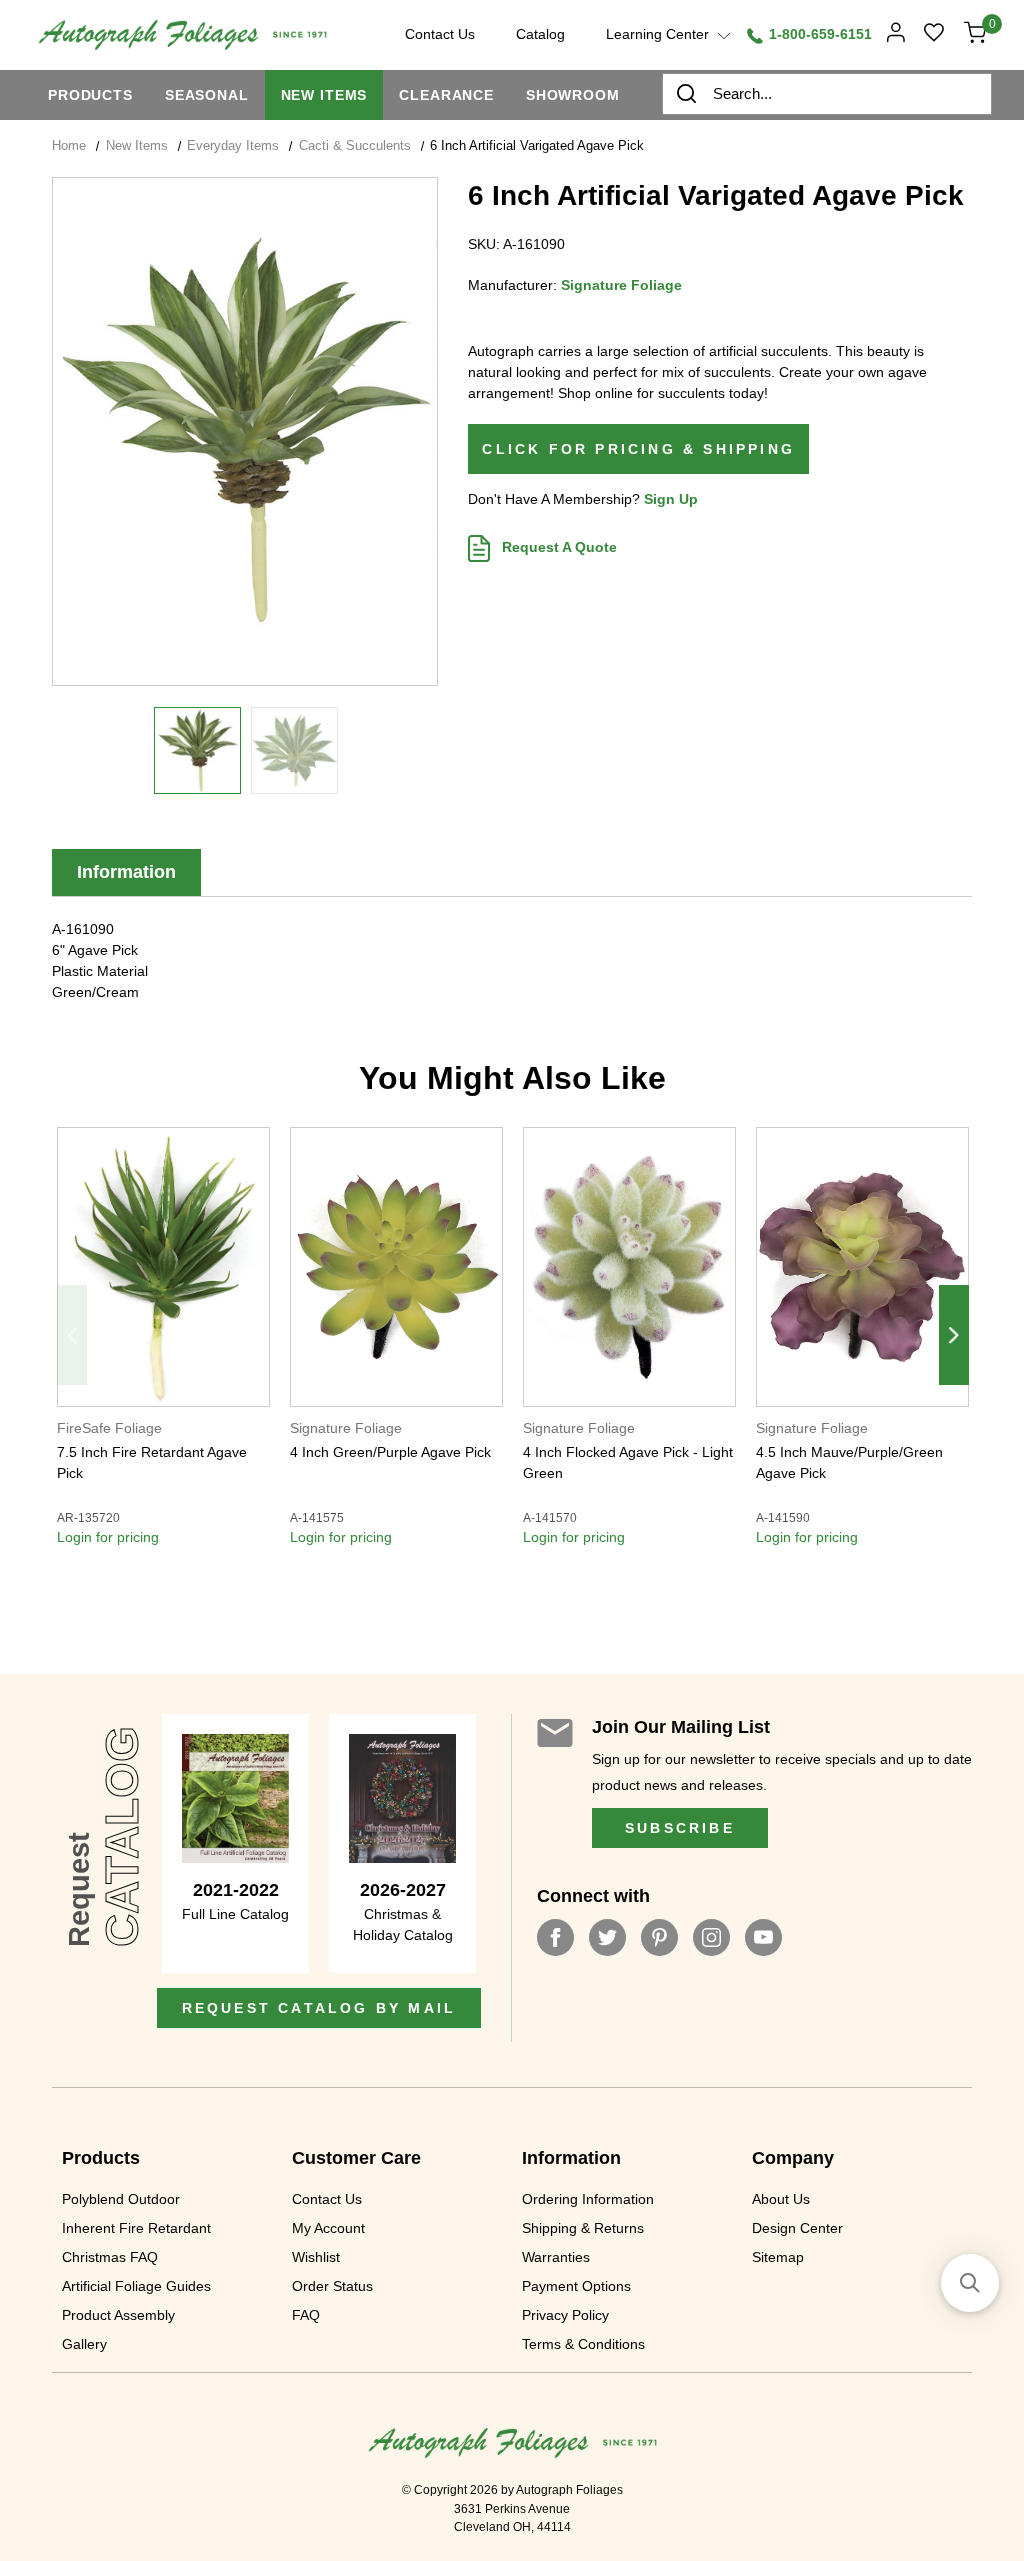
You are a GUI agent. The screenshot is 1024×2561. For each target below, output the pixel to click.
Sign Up (671, 499)
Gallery (84, 2344)
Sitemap (778, 2257)
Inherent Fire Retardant (136, 2228)
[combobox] (827, 94)
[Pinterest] (659, 1937)
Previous (72, 1335)
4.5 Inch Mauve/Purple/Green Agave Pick (849, 1462)
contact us (440, 34)
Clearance (446, 95)
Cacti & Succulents (355, 145)
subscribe (680, 1828)
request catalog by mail (319, 2008)
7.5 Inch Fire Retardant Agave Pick (152, 1462)
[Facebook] (555, 1937)
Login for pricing (108, 1537)
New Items (324, 95)
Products (90, 95)
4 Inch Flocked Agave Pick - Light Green (628, 1462)
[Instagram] (711, 1937)
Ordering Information (588, 2199)
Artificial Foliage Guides (136, 2286)
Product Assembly (118, 2315)
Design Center (797, 2228)
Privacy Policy (565, 2315)
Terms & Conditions (583, 2344)
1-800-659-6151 (818, 34)
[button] (970, 2283)
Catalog (540, 34)
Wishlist (316, 2257)
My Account (328, 2228)
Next (954, 1335)
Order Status (332, 2286)
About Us (781, 2199)
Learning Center (659, 34)
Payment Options (576, 2286)
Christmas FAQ (110, 2257)
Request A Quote (557, 547)
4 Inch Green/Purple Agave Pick (390, 1452)
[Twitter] (607, 1937)
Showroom (573, 95)
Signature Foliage (621, 285)
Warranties (556, 2257)
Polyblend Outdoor (121, 2199)
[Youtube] (763, 1937)
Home (69, 145)
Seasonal (207, 95)
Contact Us (327, 2199)
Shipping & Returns (583, 2228)
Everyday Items (233, 145)
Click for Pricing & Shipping (638, 449)
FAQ (306, 2315)
